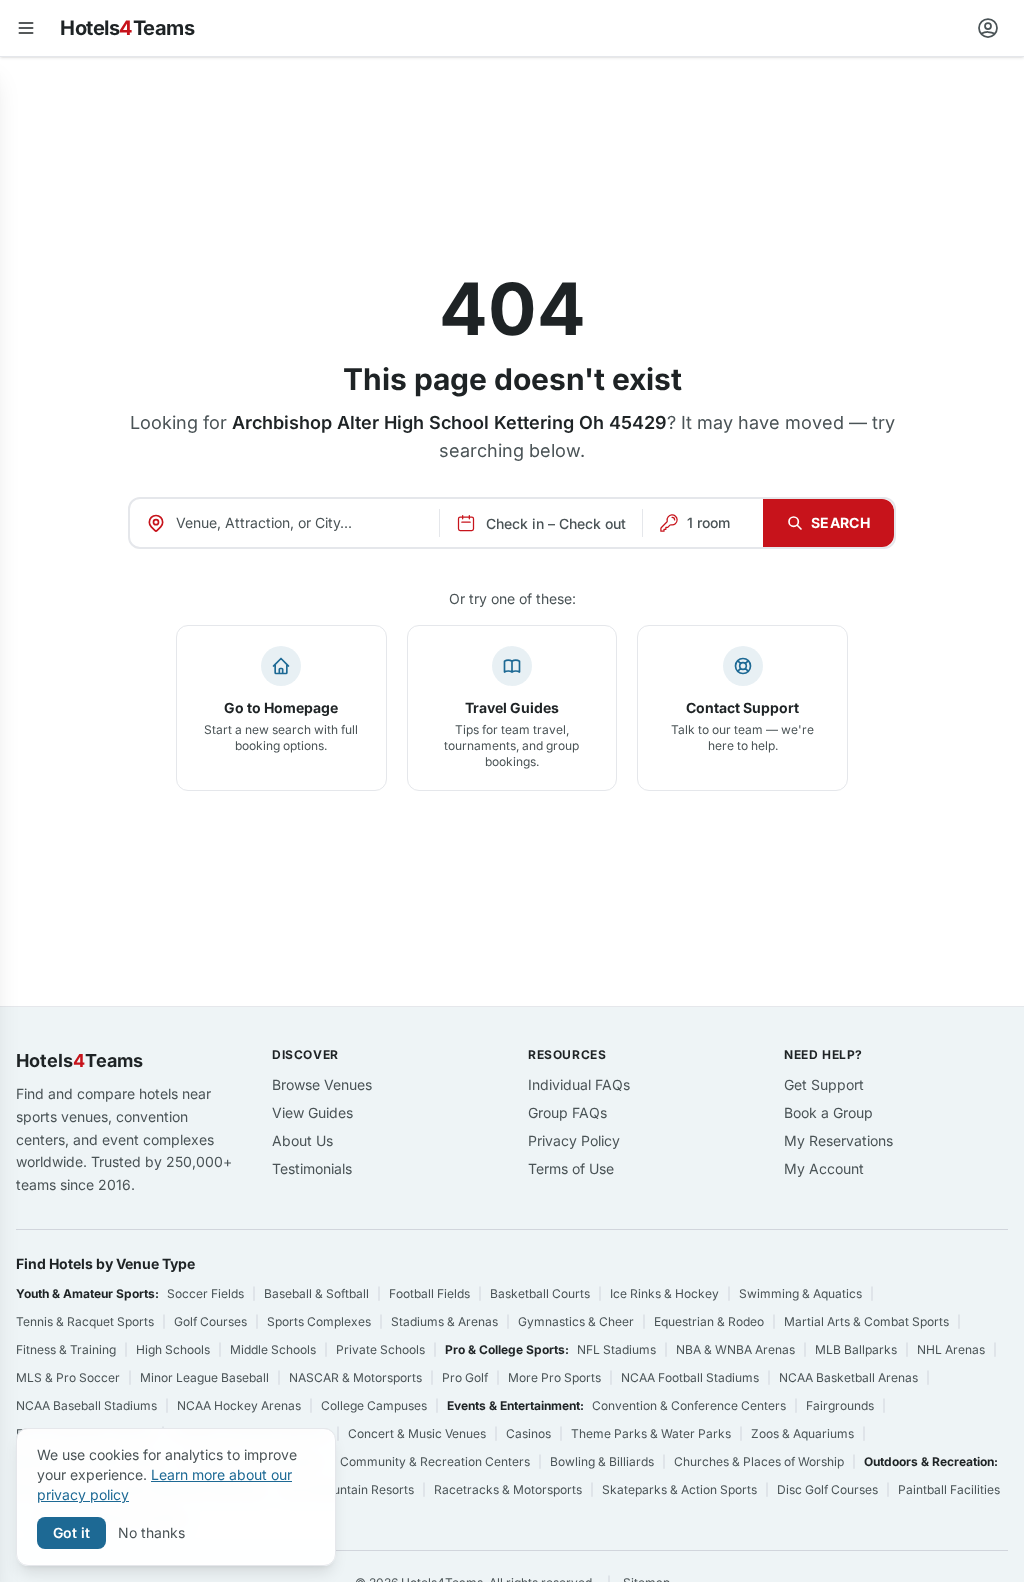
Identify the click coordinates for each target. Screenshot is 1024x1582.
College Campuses (374, 1405)
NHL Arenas (951, 1349)
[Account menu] (988, 28)
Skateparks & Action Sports (679, 1489)
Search (840, 522)
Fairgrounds (840, 1405)
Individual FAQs (579, 1084)
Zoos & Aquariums (802, 1433)
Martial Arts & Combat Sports (866, 1321)
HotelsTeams (127, 28)
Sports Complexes (319, 1321)
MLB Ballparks (856, 1349)
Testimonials (312, 1168)
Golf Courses (210, 1321)
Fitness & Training (66, 1349)
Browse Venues (322, 1084)
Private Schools (380, 1349)
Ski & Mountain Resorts (348, 1489)
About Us (302, 1140)
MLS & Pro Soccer (68, 1377)
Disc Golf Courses (827, 1489)
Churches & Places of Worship (759, 1461)
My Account (824, 1168)
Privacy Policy (574, 1140)
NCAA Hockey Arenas (239, 1405)
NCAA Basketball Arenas (848, 1377)
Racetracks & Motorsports (508, 1489)
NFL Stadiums (616, 1349)
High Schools (173, 1349)
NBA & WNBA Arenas (735, 1349)
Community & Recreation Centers (435, 1461)
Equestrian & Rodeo (709, 1321)
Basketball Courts (540, 1293)
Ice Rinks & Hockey (664, 1293)
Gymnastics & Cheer (576, 1321)
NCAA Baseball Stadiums (86, 1405)
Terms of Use (571, 1168)
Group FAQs (567, 1112)
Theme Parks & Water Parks (651, 1433)
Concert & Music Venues (417, 1433)
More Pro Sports (554, 1377)
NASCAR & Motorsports (355, 1377)
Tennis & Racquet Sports (85, 1321)
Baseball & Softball (316, 1293)
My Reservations (838, 1140)
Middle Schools (273, 1349)
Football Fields (429, 1293)
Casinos (528, 1433)
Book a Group (828, 1112)
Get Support (824, 1084)
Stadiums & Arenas (444, 1321)
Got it (71, 1532)
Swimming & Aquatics (800, 1293)
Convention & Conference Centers (689, 1405)
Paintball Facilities (949, 1489)
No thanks (151, 1532)
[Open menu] (26, 28)
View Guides (312, 1112)
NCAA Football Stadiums (690, 1377)
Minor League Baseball (204, 1377)
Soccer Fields (205, 1293)
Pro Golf (465, 1377)
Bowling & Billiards (602, 1461)
